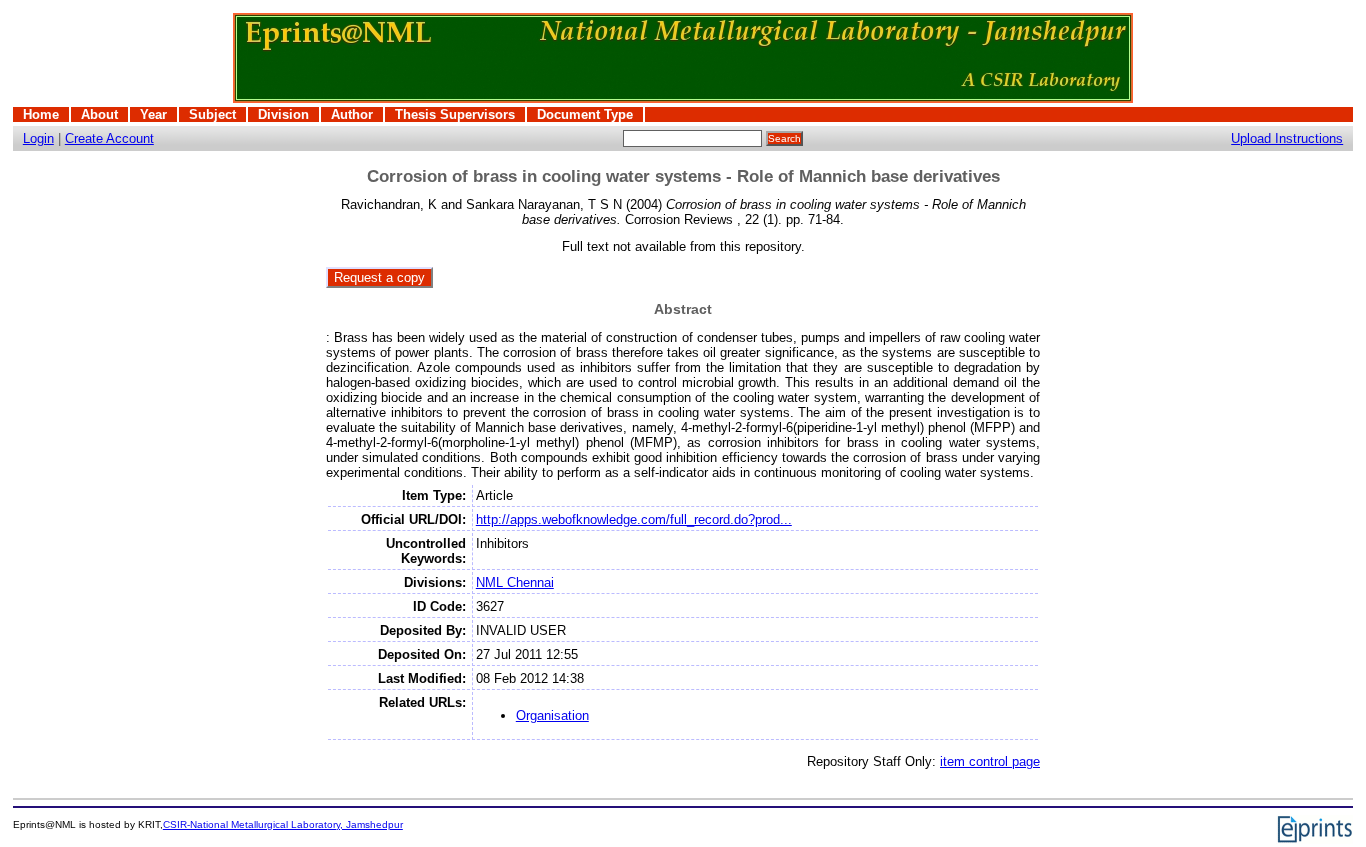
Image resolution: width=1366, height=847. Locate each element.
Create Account (109, 138)
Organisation (552, 715)
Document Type (585, 114)
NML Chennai (515, 582)
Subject (212, 114)
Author (352, 114)
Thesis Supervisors (455, 114)
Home (41, 114)
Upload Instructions (1287, 138)
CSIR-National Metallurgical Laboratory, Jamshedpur (283, 824)
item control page (990, 761)
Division (283, 114)
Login (38, 138)
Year (153, 114)
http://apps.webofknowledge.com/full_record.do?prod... (634, 519)
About (99, 114)
